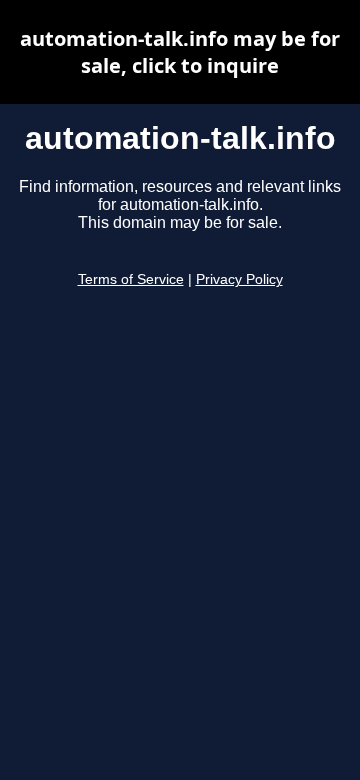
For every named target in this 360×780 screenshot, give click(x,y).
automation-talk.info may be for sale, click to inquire (180, 52)
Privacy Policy (239, 279)
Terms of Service (131, 279)
